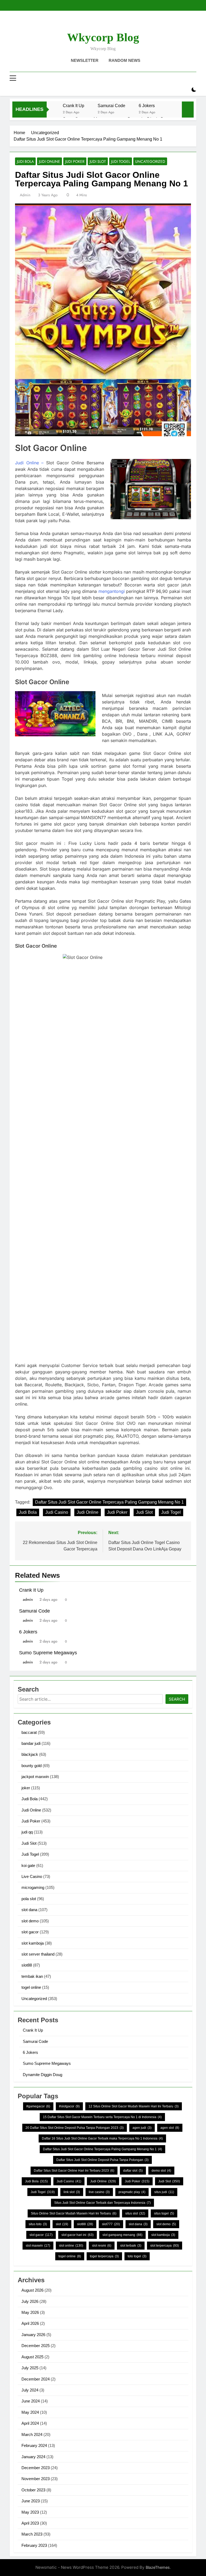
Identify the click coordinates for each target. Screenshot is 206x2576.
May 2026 (30, 2312)
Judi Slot (98, 161)
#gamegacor (38, 2106)
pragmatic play (132, 2192)
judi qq (27, 1832)
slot (62, 2224)
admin (25, 195)
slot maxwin (38, 2246)
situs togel (164, 2213)
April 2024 (30, 2423)
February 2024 (34, 2445)
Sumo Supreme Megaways (48, 1653)
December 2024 (36, 2379)
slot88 (27, 1965)
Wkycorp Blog (103, 37)
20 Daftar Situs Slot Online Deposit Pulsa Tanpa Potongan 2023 (75, 2128)
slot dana (29, 1910)
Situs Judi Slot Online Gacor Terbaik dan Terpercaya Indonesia (102, 2203)
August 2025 (32, 2357)
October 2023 (33, 2490)
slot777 (111, 2224)
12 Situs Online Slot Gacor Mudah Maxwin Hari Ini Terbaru (134, 2106)
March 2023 (32, 2534)
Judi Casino (57, 1512)
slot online (71, 2246)
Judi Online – (29, 463)
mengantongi (112, 591)
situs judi (164, 2192)
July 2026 (30, 2301)
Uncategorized (150, 161)
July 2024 (30, 2390)
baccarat (29, 1732)
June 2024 (31, 2401)
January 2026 (33, 2335)
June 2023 (31, 2501)
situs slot (135, 2213)
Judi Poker (75, 161)
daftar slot (133, 2171)
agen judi (142, 2128)
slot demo (30, 1921)
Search (177, 1699)
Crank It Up (73, 106)
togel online (31, 1987)
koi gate (28, 1865)
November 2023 (36, 2479)
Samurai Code (111, 106)
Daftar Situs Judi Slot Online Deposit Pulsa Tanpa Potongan (102, 2160)
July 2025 (30, 2368)
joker (26, 1788)
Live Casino (32, 1876)
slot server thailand (38, 1954)
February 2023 (34, 2545)
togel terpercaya (104, 2256)
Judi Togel (121, 161)
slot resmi (102, 2246)
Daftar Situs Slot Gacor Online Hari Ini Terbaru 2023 (74, 2171)
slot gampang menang (122, 2235)
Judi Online (49, 161)
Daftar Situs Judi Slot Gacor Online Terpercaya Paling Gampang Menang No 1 (109, 1502)
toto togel (137, 2256)
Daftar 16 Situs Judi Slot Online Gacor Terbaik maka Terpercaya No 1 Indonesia (102, 2138)
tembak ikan (32, 1976)
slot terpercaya (165, 2246)
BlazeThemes (158, 2567)
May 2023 (30, 2512)
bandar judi (31, 1743)
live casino (99, 2192)
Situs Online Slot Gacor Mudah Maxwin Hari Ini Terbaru (74, 2213)
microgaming (33, 1887)
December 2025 (36, 2346)
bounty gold (32, 1766)
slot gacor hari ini (78, 2235)
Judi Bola (25, 161)
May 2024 (30, 2412)
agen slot (170, 2128)
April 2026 (30, 2323)
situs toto (38, 2224)
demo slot (161, 2171)
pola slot (29, 1899)
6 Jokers (147, 106)
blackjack (30, 1754)
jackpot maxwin (35, 1777)
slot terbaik (131, 2246)
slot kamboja (33, 1943)
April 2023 (30, 2523)
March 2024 (32, 2434)
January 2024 (33, 2457)
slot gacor (30, 1932)
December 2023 (36, 2468)
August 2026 (32, 2290)
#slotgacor (69, 2106)
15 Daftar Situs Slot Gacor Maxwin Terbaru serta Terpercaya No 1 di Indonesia (102, 2117)
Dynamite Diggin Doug (43, 2075)
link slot (72, 2192)
